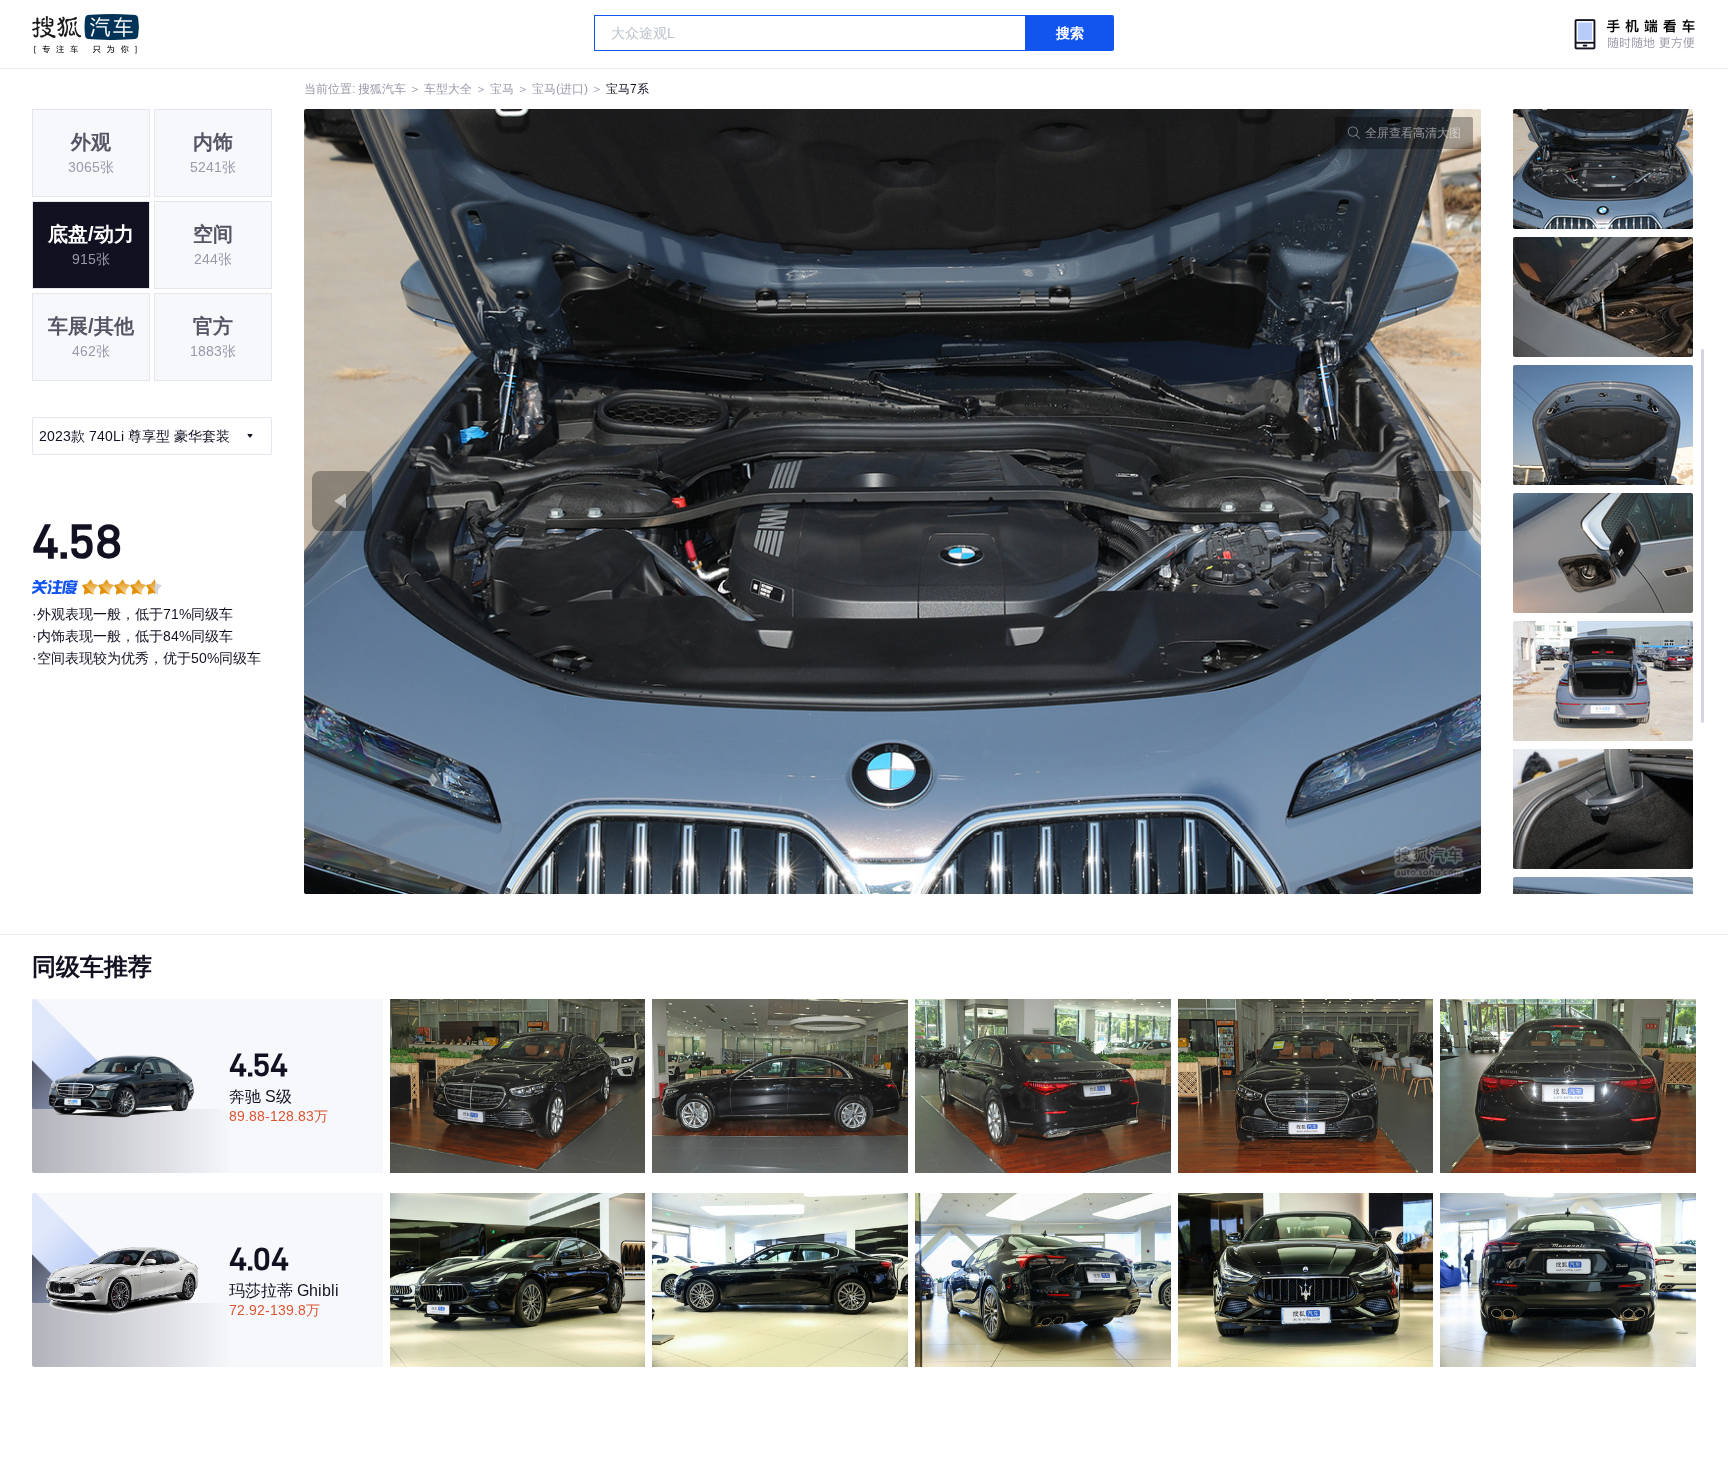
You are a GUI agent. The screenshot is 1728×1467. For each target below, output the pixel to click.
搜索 (1070, 33)
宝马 (502, 89)
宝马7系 (627, 89)
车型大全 (448, 89)
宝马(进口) (560, 89)
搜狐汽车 (85, 34)
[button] (598, 501)
